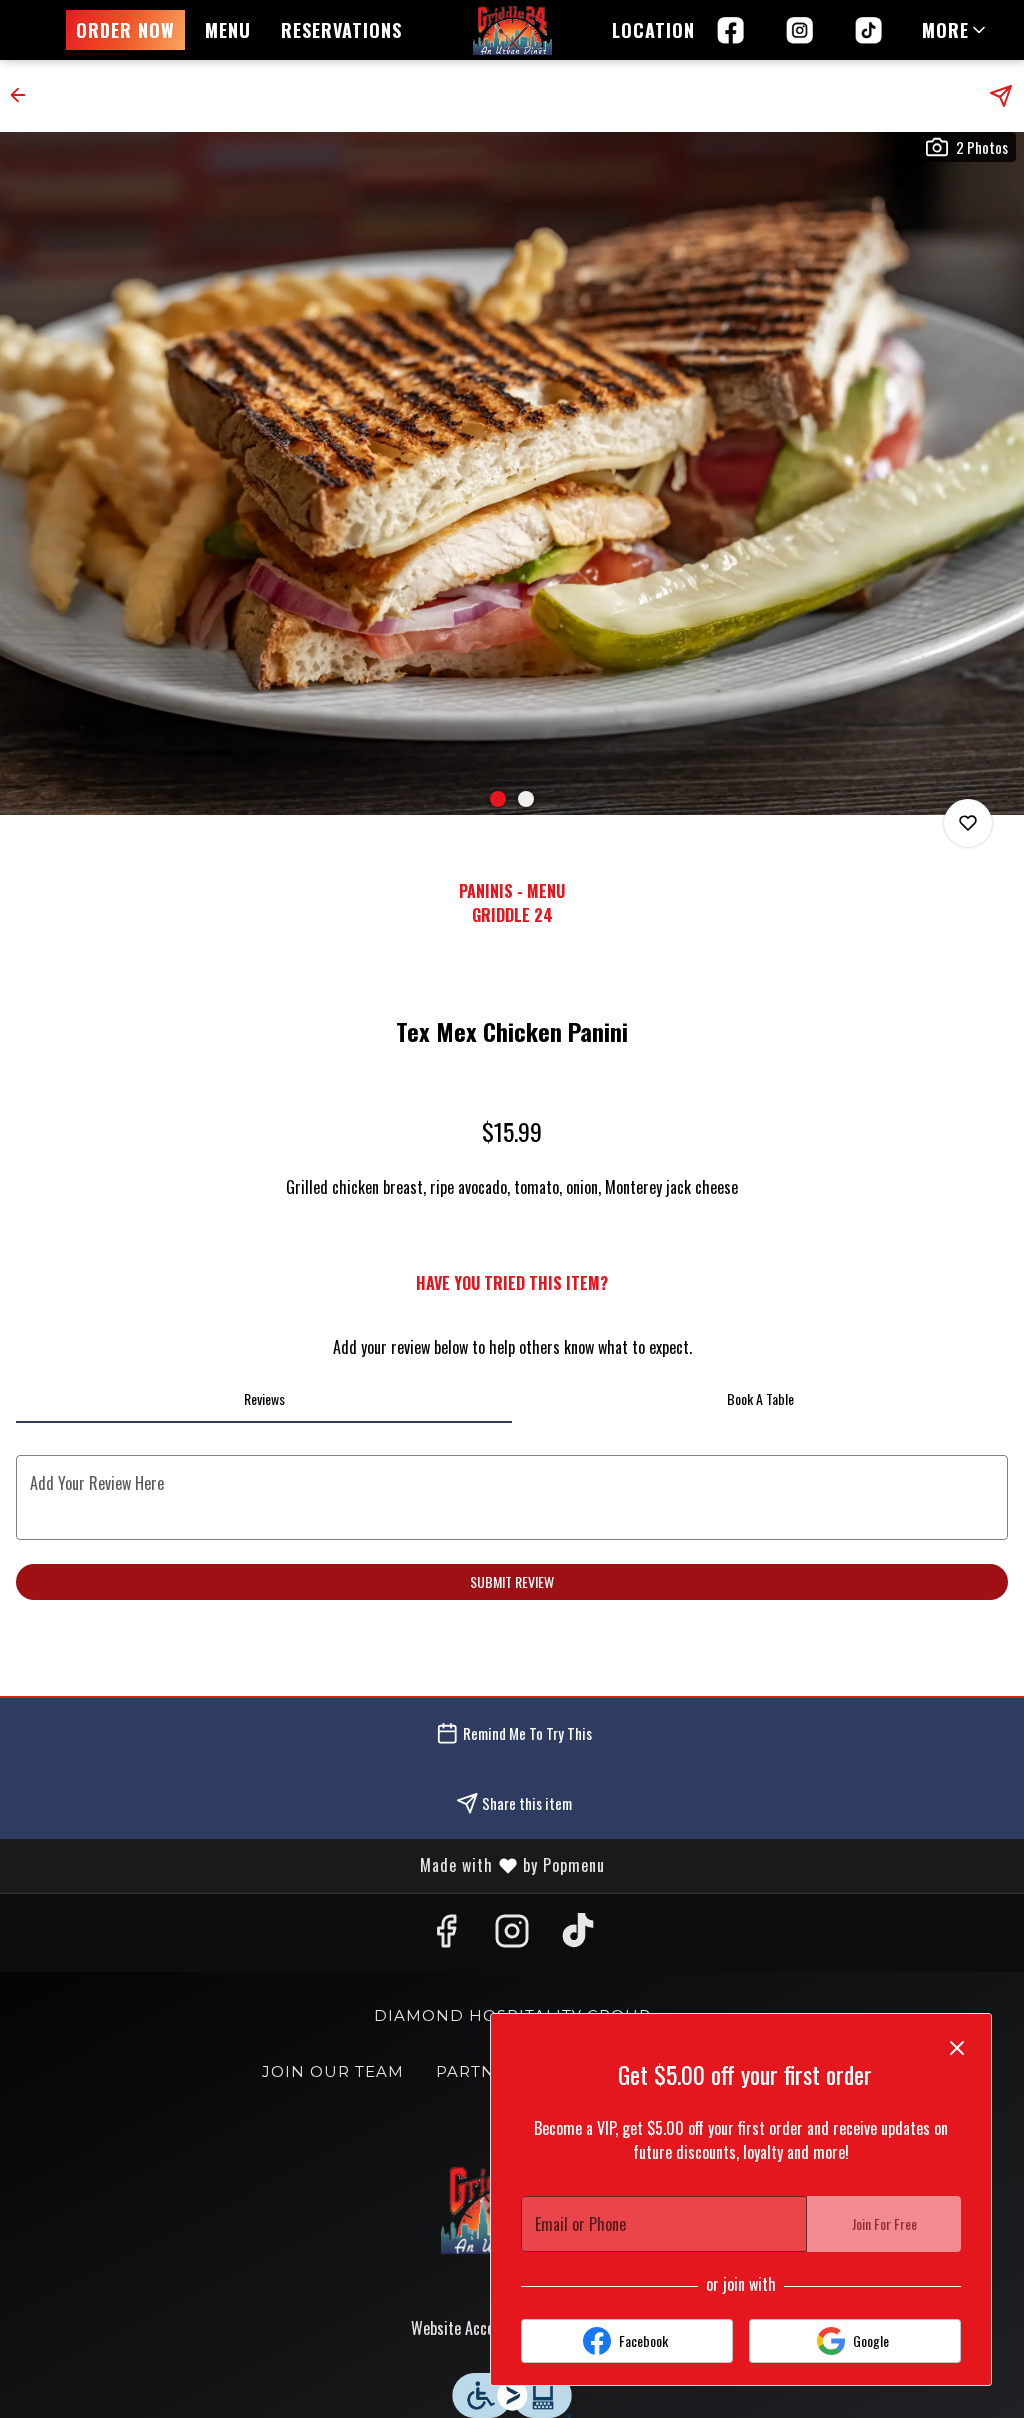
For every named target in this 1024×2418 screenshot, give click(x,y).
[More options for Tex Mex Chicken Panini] (968, 823)
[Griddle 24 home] (512, 30)
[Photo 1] (498, 799)
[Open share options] (1001, 96)
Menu (228, 30)
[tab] (264, 1399)
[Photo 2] (526, 799)
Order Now (125, 30)
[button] (955, 30)
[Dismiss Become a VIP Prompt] (957, 2048)
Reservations (341, 30)
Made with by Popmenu (310, 1865)
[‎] (872, 30)
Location (653, 30)
